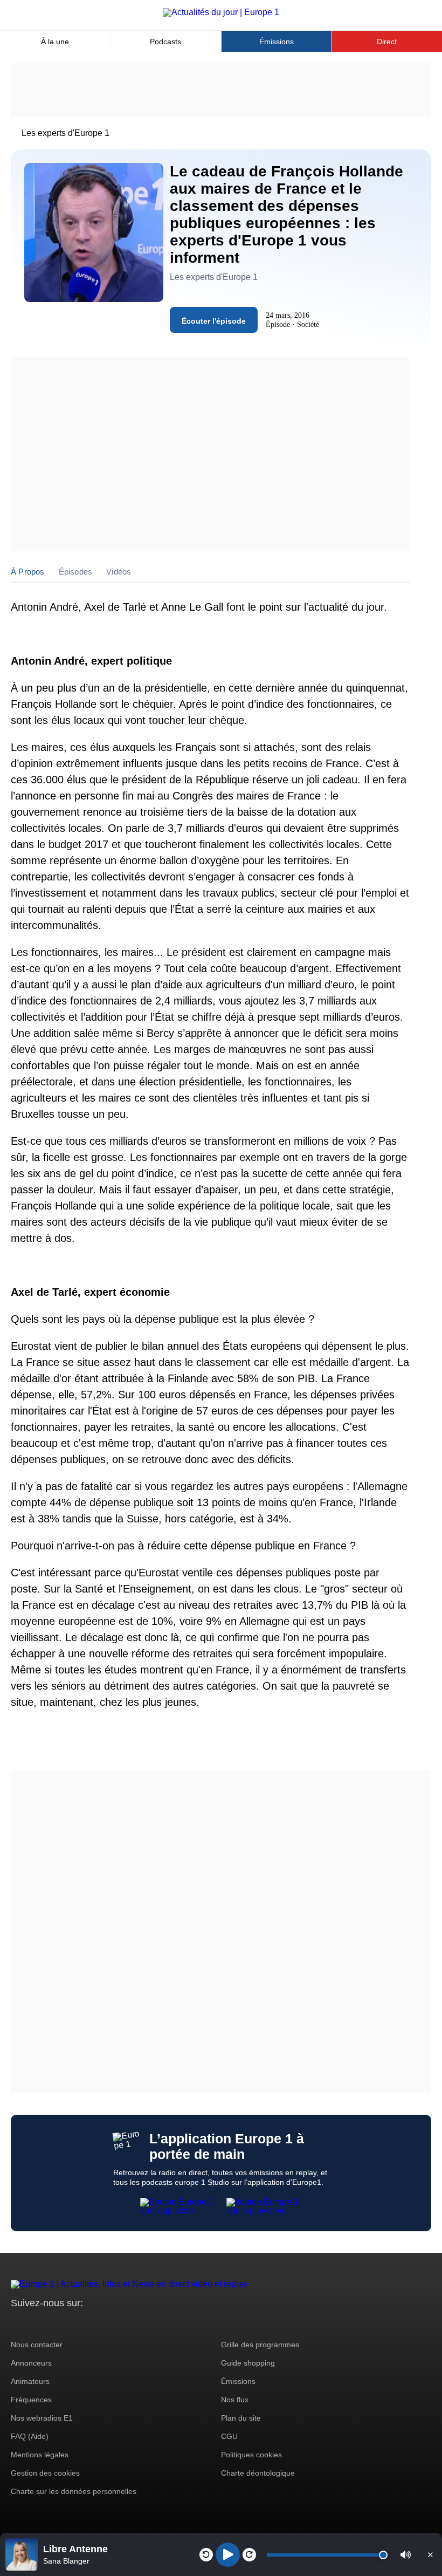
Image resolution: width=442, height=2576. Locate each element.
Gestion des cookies (45, 2473)
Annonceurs (31, 2363)
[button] (406, 2555)
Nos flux (235, 2400)
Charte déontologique (258, 2473)
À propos (28, 572)
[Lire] (228, 2555)
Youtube (72, 2323)
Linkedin (109, 2323)
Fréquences (31, 2400)
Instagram (36, 2323)
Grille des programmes (260, 2345)
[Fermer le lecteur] (430, 2554)
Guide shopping (248, 2363)
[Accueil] (221, 12)
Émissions (277, 42)
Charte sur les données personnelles (74, 2491)
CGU (229, 2436)
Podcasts (165, 42)
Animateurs (30, 2381)
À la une (55, 42)
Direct (387, 42)
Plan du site (241, 2418)
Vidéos (119, 572)
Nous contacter (37, 2345)
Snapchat (91, 2323)
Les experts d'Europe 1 (65, 133)
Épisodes (76, 572)
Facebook (54, 2323)
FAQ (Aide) (30, 2436)
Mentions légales (40, 2455)
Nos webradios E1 (42, 2418)
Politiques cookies (251, 2455)
